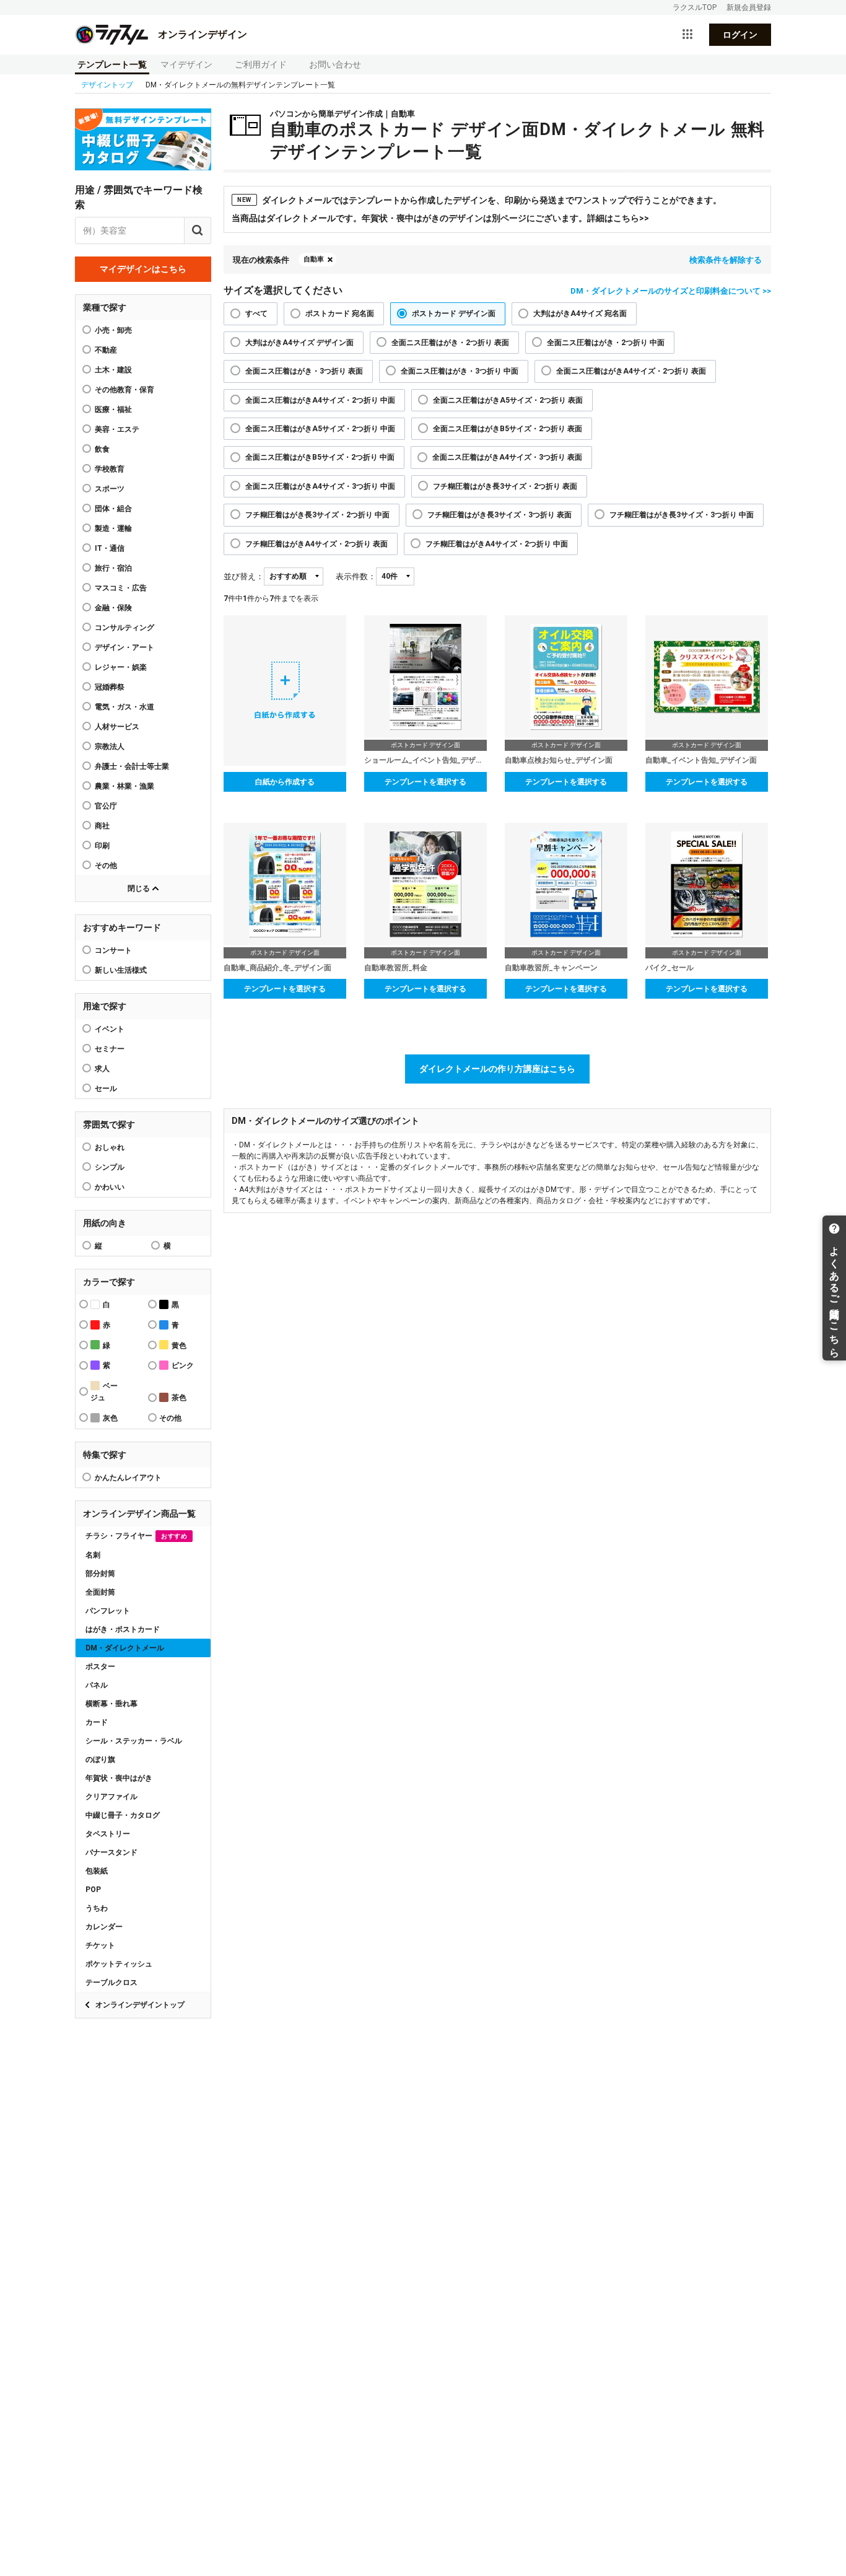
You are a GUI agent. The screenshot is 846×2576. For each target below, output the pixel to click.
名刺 (93, 1555)
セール (106, 1089)
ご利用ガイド (261, 64)
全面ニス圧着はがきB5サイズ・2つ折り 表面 (508, 429)
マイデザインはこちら (143, 269)
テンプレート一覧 (112, 64)
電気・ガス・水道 (124, 707)
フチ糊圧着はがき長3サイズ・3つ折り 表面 (499, 515)
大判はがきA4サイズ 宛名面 (580, 313)
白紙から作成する (285, 782)
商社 (102, 826)
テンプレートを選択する (425, 782)
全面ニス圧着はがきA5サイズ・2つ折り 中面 (320, 429)
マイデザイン (186, 64)
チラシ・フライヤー (136, 1536)
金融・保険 (113, 608)
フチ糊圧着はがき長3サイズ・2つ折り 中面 (317, 515)
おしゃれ (110, 1147)
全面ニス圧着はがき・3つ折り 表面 (304, 371)
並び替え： (244, 576)
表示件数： (356, 576)
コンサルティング (124, 628)
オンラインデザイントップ (140, 2005)
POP (93, 1890)
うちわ (97, 1908)
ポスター (100, 1667)
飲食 (102, 449)
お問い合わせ (335, 64)
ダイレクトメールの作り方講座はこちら (497, 1069)
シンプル (110, 1167)
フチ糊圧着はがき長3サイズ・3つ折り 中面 (682, 515)
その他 (106, 865)
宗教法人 (110, 747)
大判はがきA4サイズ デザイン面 (299, 343)
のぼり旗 (100, 1759)
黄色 (179, 1346)
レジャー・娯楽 (121, 667)
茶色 (179, 1398)
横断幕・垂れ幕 (111, 1704)
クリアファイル (111, 1797)
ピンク (183, 1365)
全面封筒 (100, 1592)
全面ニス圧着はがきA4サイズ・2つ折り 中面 (320, 400)
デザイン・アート (124, 647)
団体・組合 (113, 509)
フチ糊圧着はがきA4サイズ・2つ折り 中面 (497, 544)
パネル (97, 1685)
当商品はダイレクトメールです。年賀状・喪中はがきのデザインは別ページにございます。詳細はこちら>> (440, 218)
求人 (102, 1069)
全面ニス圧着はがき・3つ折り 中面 (460, 371)
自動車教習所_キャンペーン (551, 968)
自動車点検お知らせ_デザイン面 (559, 760)
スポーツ (110, 489)
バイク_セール (669, 968)
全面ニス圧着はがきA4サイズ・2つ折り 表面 (631, 371)
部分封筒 (100, 1574)
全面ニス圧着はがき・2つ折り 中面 (606, 343)
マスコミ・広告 (121, 588)
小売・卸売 (113, 330)
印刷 (102, 846)
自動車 (314, 259)
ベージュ (104, 1392)
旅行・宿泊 (113, 568)
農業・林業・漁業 (124, 786)
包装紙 (97, 1871)
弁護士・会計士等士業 (132, 766)
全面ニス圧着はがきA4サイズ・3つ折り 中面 (320, 486)
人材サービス (117, 727)
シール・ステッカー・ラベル (134, 1741)
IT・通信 (110, 548)
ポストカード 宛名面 (340, 313)
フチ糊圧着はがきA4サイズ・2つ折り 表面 (316, 544)
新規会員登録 (749, 7)
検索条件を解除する (726, 260)
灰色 (110, 1418)
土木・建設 (113, 370)
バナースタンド (111, 1852)
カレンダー (104, 1927)
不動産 (106, 350)
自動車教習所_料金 (396, 968)
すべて (256, 313)
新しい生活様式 (121, 970)
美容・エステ (117, 429)
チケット (100, 1945)
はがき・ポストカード (123, 1629)
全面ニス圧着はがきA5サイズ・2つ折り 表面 (508, 400)
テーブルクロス (111, 1982)
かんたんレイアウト (128, 1478)
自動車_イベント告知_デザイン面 (701, 760)
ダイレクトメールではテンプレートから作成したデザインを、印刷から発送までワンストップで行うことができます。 (479, 200)
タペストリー (108, 1834)
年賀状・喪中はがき (119, 1778)
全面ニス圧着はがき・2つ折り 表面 (450, 343)
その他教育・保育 (124, 390)
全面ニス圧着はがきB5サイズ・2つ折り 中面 (320, 457)
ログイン (740, 35)
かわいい (110, 1187)
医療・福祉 (113, 410)
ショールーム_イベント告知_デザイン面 (425, 760)
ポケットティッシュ (119, 1964)
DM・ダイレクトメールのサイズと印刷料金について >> (671, 291)
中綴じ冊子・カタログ (123, 1815)
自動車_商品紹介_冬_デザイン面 (277, 968)
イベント (110, 1029)
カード (97, 1722)
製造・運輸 (113, 528)
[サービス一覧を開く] (687, 35)
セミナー (110, 1049)
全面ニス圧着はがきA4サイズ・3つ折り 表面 (507, 457)
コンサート (113, 950)
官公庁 (106, 806)
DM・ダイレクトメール (125, 1648)
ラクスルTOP (695, 7)
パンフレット (108, 1611)
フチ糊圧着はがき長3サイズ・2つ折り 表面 (505, 486)
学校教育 (110, 469)
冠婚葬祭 (110, 687)
